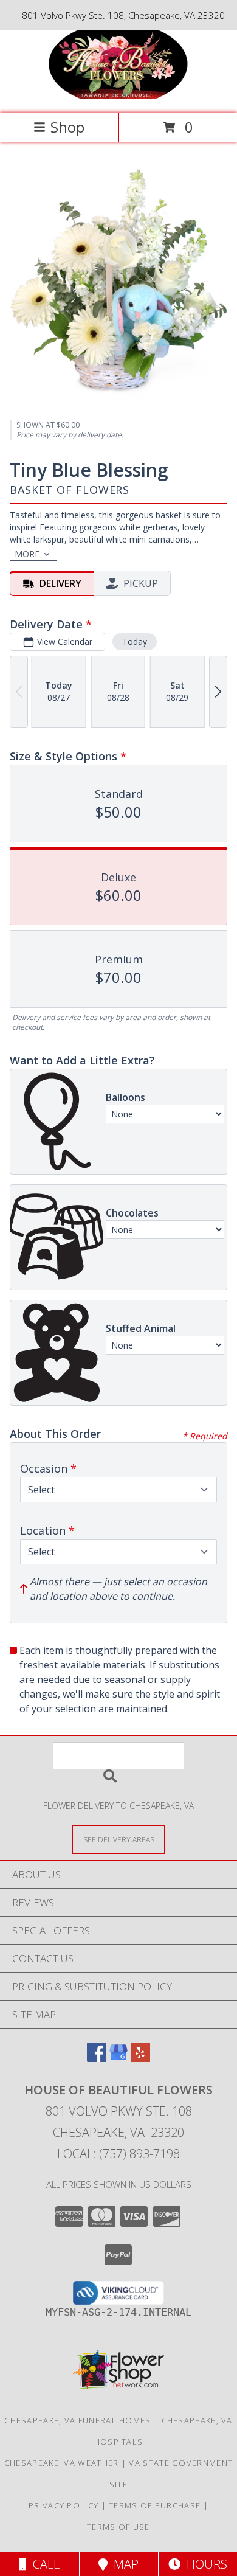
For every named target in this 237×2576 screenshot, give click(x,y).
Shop (67, 127)
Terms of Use (118, 2527)
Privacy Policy (64, 2505)
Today (135, 641)
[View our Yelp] (140, 2058)
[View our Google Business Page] (118, 2058)
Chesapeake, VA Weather (62, 2463)
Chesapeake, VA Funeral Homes (77, 2420)
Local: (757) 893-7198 (118, 2154)
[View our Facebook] (97, 2058)
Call (43, 2564)
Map (123, 2564)
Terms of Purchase (155, 2505)
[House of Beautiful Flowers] (118, 95)
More (27, 554)
